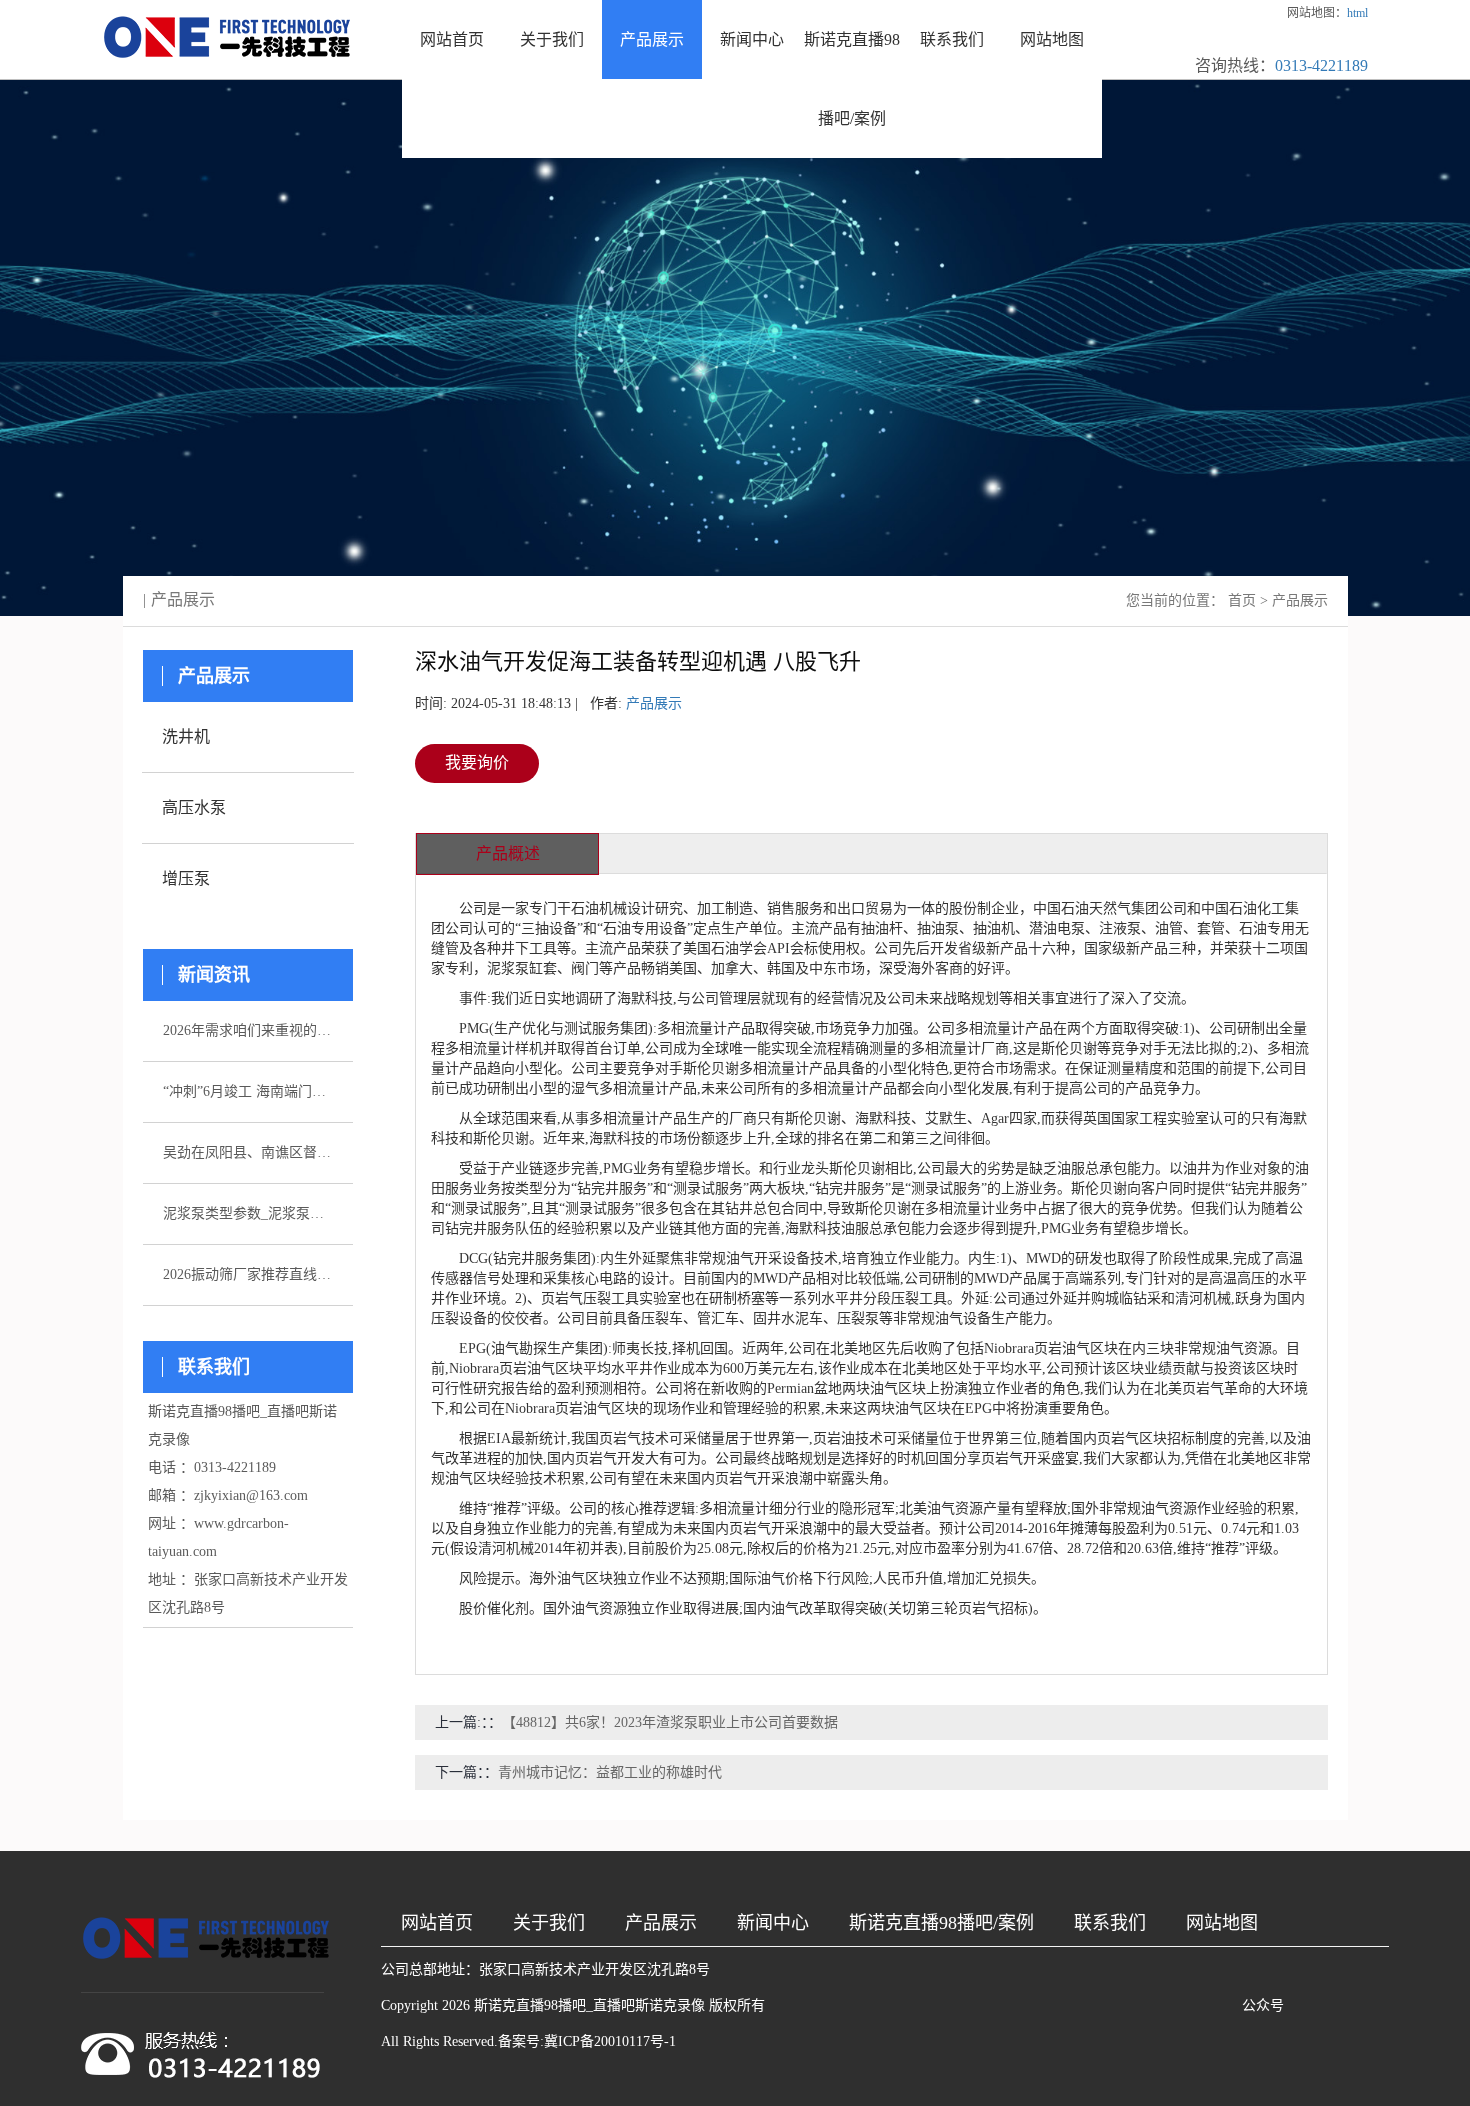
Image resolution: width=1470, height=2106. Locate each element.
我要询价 (477, 762)
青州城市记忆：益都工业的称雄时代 (610, 1772)
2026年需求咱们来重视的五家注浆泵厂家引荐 (248, 1030)
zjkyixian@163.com (251, 1495)
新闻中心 (752, 39)
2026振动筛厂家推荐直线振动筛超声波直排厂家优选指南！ (248, 1274)
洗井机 (186, 736)
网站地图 (1052, 39)
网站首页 (452, 39)
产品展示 (652, 39)
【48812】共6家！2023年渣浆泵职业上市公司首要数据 (670, 1722)
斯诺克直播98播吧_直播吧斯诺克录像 (589, 2005)
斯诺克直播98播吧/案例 (852, 79)
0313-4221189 (1321, 65)
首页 (1242, 600)
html (1357, 13)
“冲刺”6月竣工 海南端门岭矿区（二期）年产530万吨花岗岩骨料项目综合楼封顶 (248, 1091)
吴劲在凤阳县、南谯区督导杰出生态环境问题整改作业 (248, 1152)
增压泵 (186, 878)
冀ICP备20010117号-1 (610, 2041)
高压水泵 (194, 807)
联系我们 (952, 39)
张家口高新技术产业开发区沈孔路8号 (594, 1969)
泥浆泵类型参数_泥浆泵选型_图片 (248, 1213)
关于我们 (552, 39)
